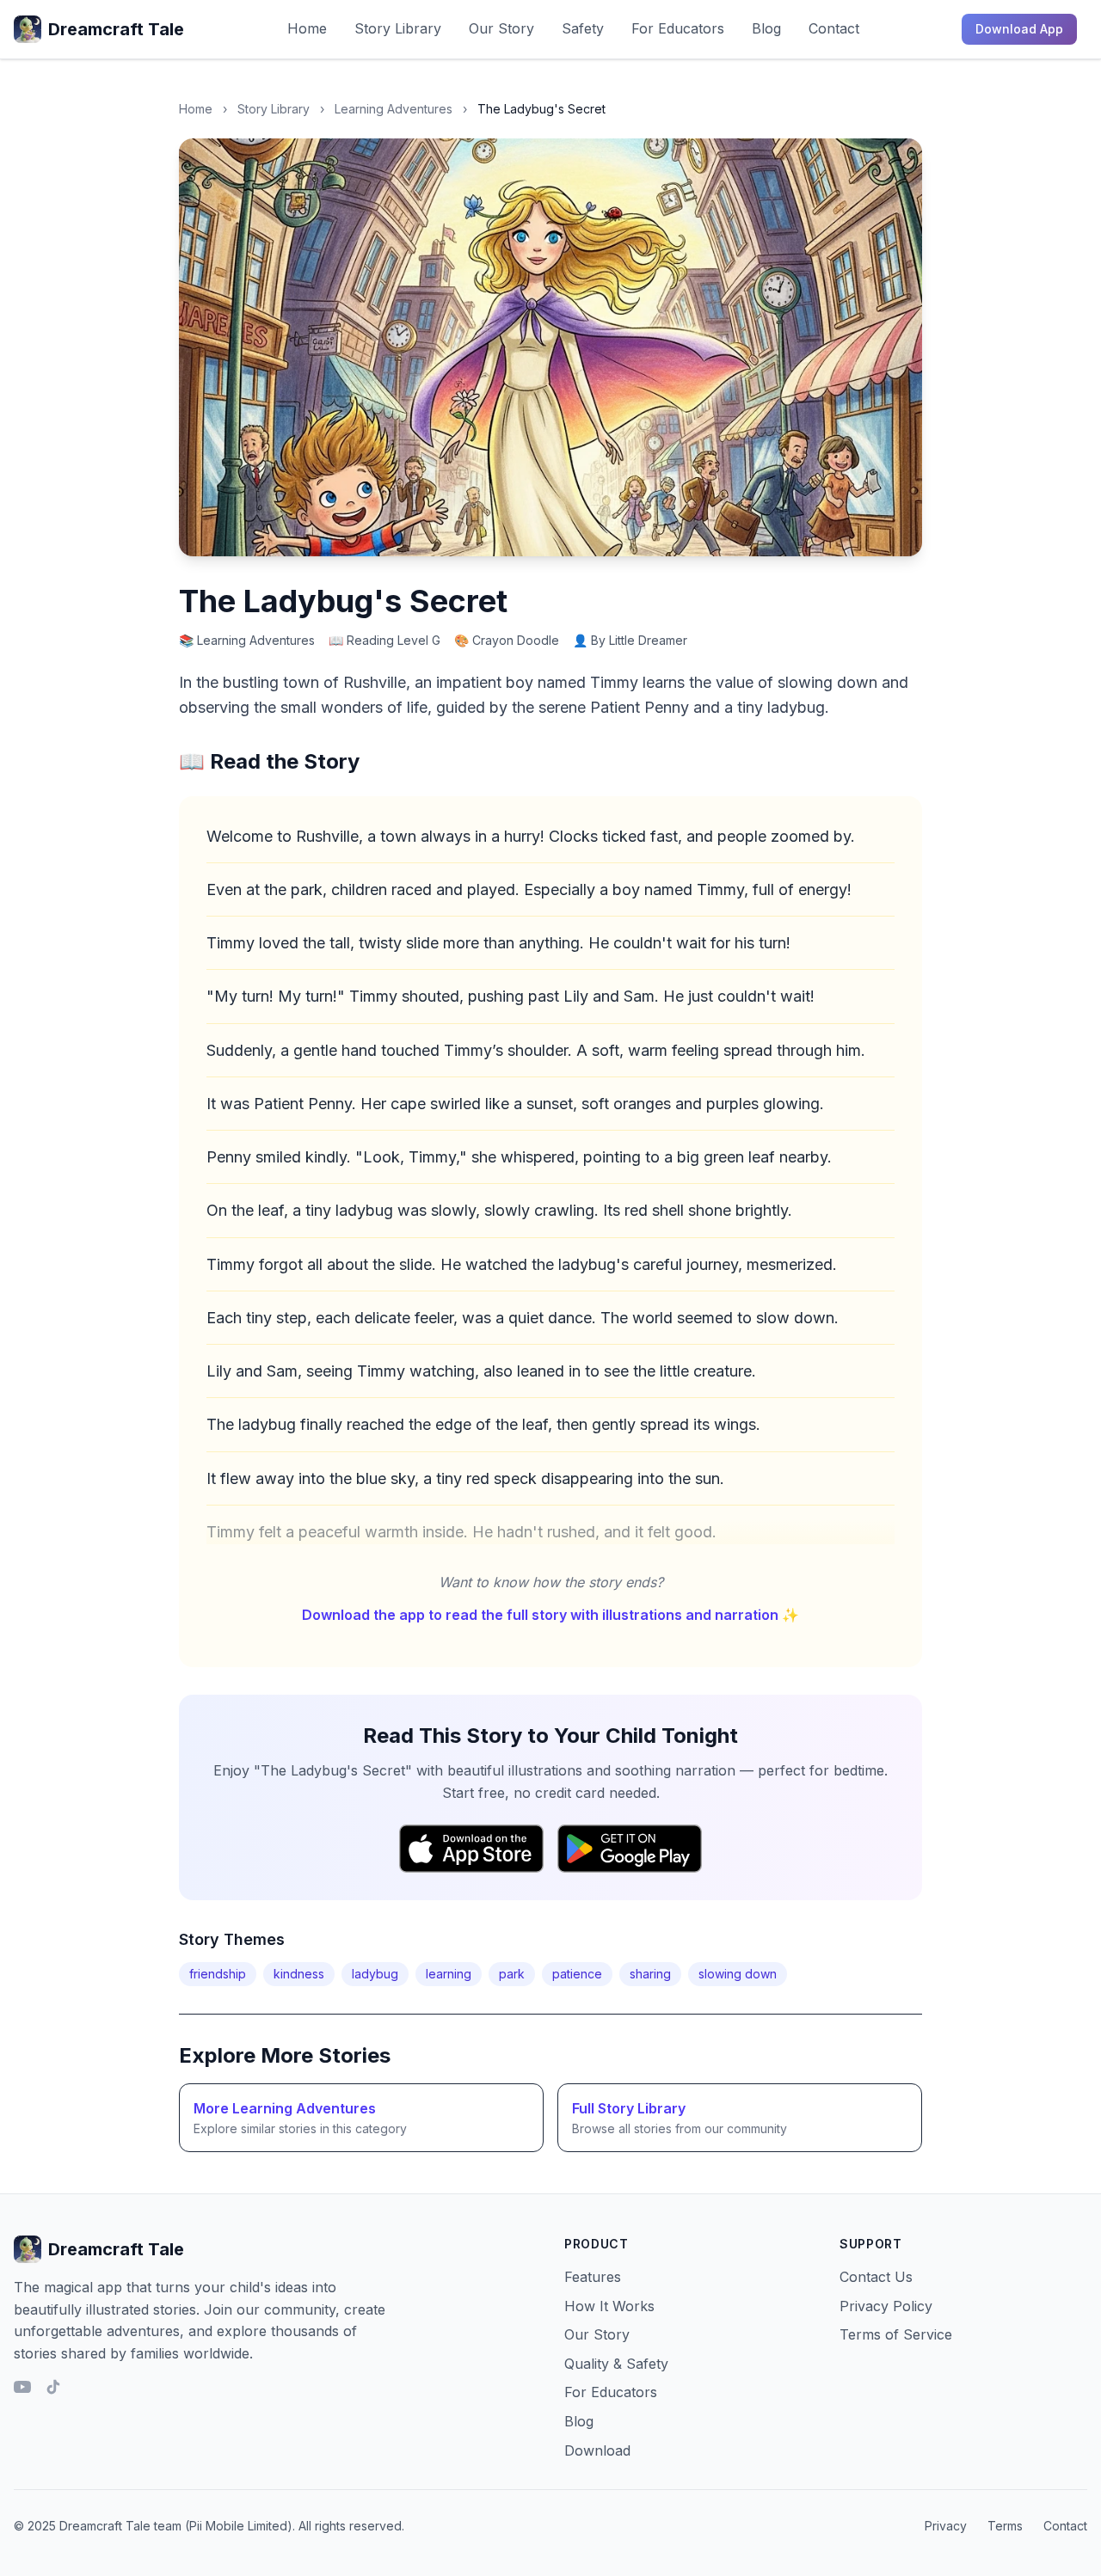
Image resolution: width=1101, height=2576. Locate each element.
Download (597, 2450)
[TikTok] (53, 2387)
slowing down (738, 1974)
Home (307, 28)
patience (577, 1974)
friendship (218, 1974)
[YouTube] (22, 2387)
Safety (583, 28)
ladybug (375, 1974)
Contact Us (876, 2277)
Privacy (946, 2526)
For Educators (678, 28)
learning (449, 1974)
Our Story (501, 28)
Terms (1005, 2526)
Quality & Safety (616, 2364)
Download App (1019, 29)
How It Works (609, 2306)
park (512, 1974)
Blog (766, 28)
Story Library (398, 28)
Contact (834, 28)
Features (593, 2277)
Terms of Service (896, 2334)
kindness (299, 1974)
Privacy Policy (886, 2306)
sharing (650, 1974)
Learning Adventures (394, 109)
